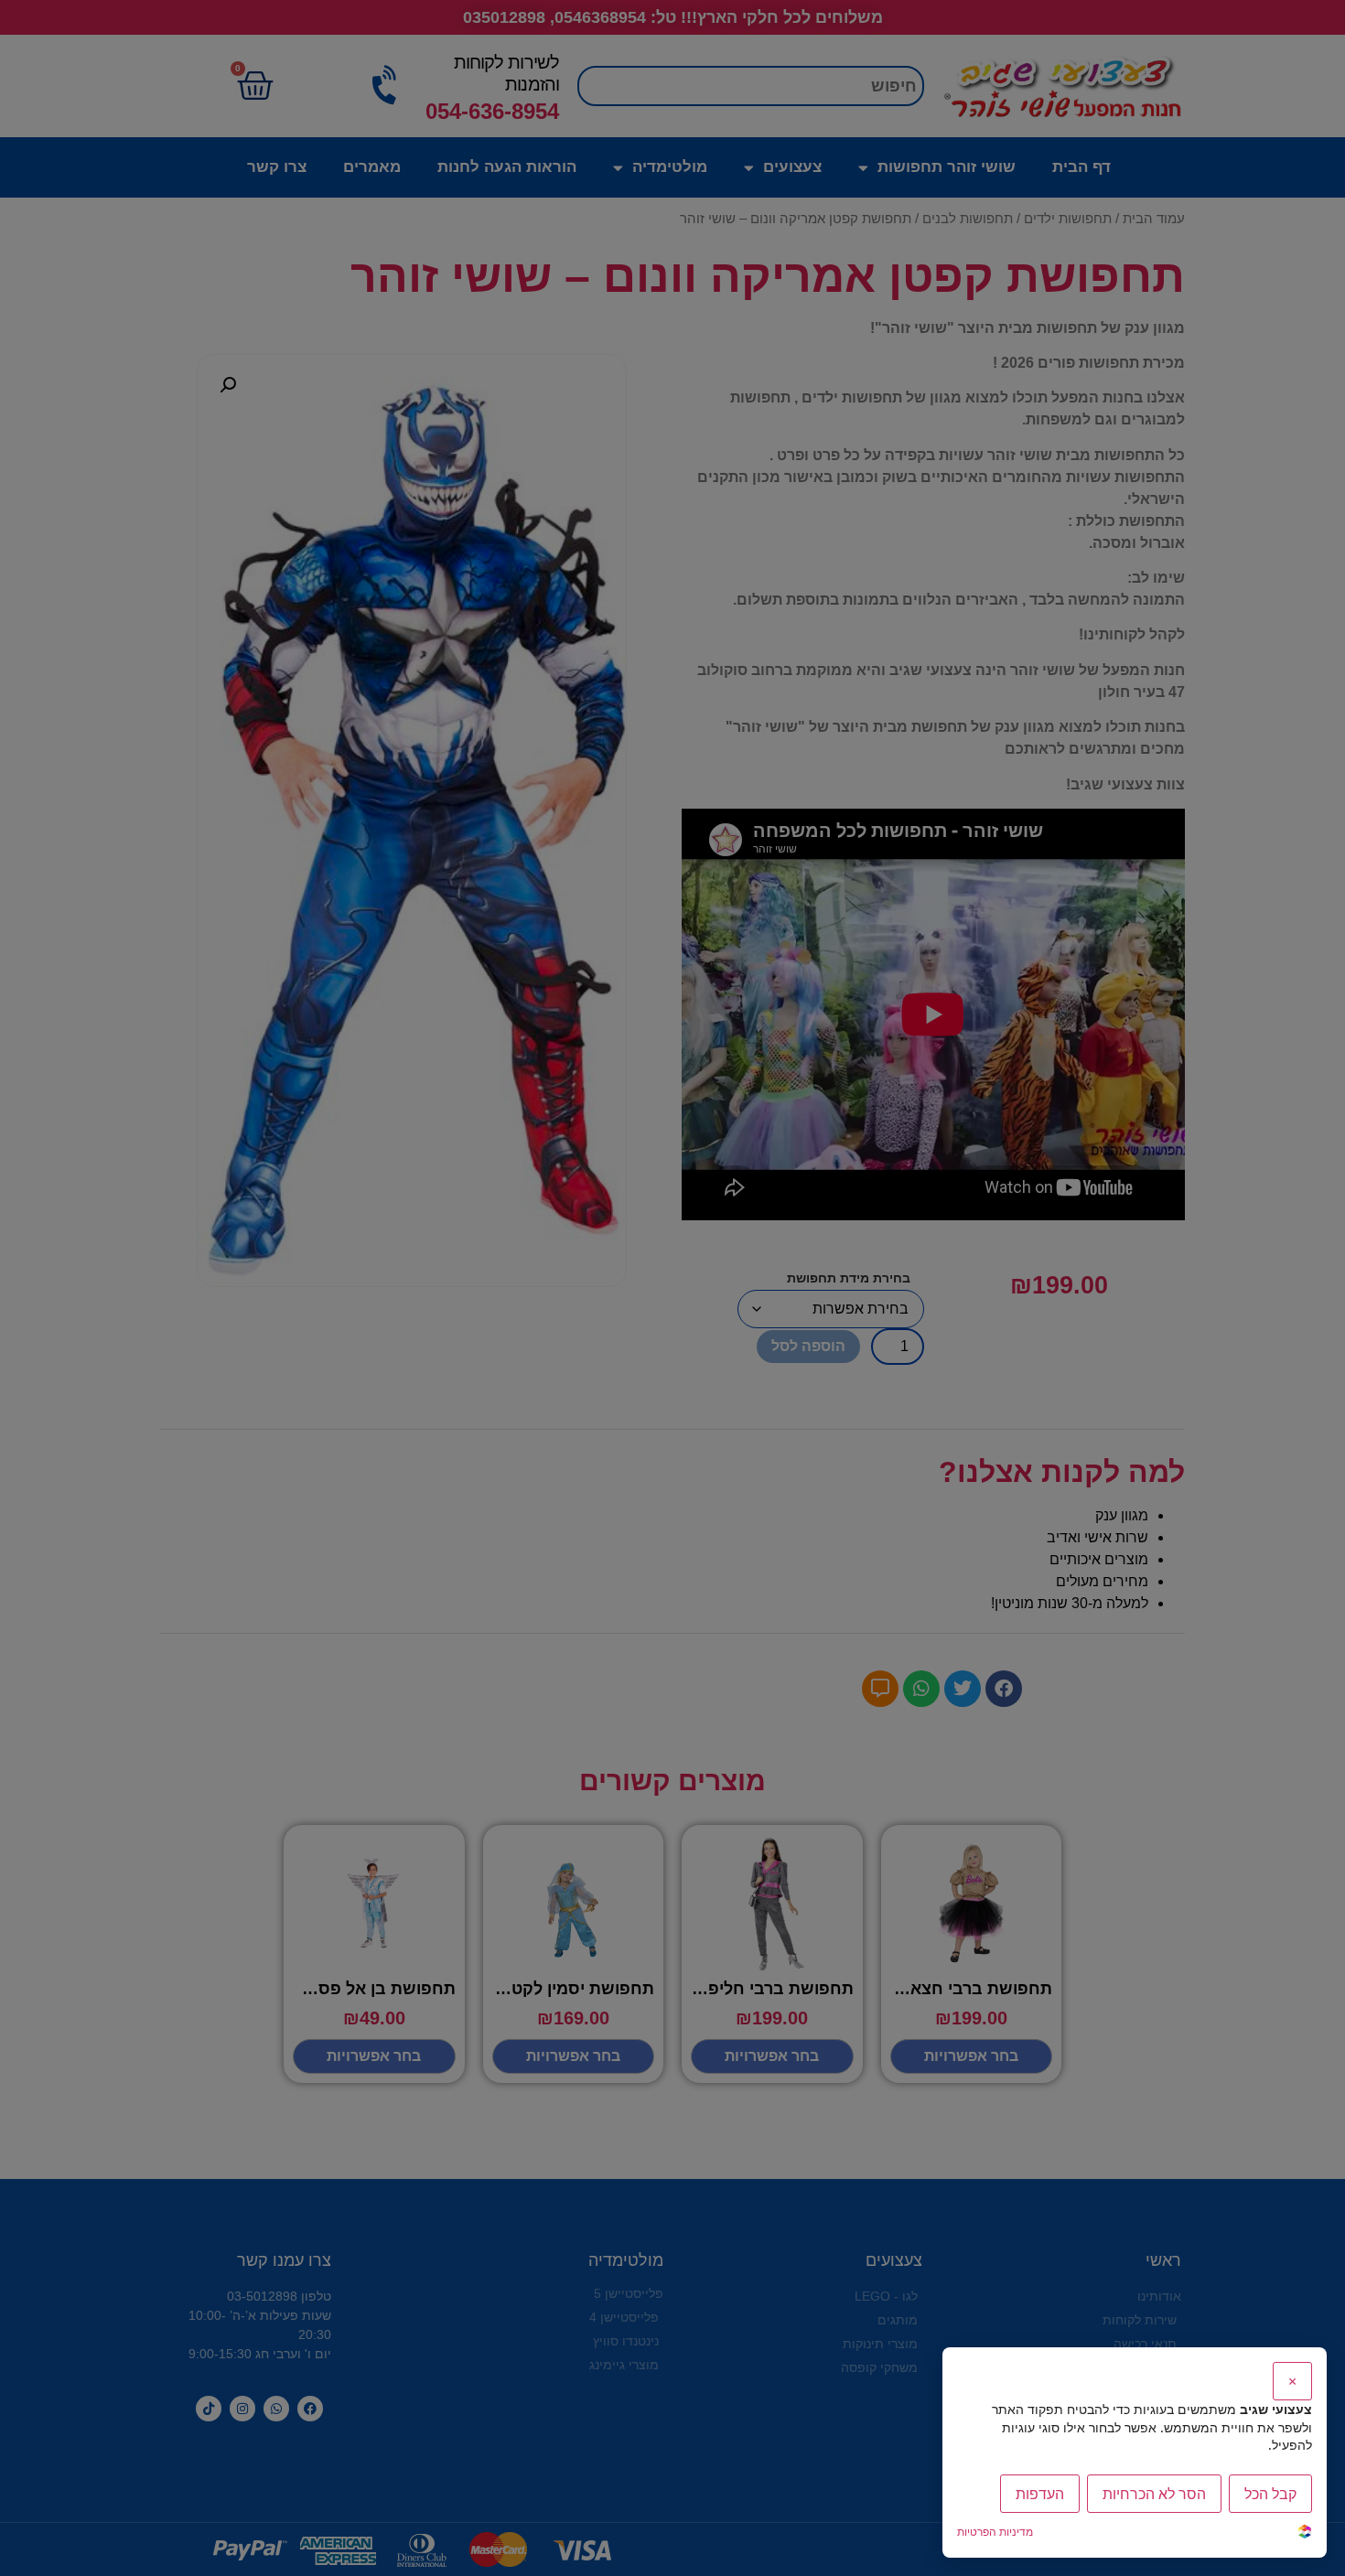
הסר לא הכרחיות (1154, 2494)
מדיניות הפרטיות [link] (995, 2532)
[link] (1305, 2533)
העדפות (1040, 2494)
